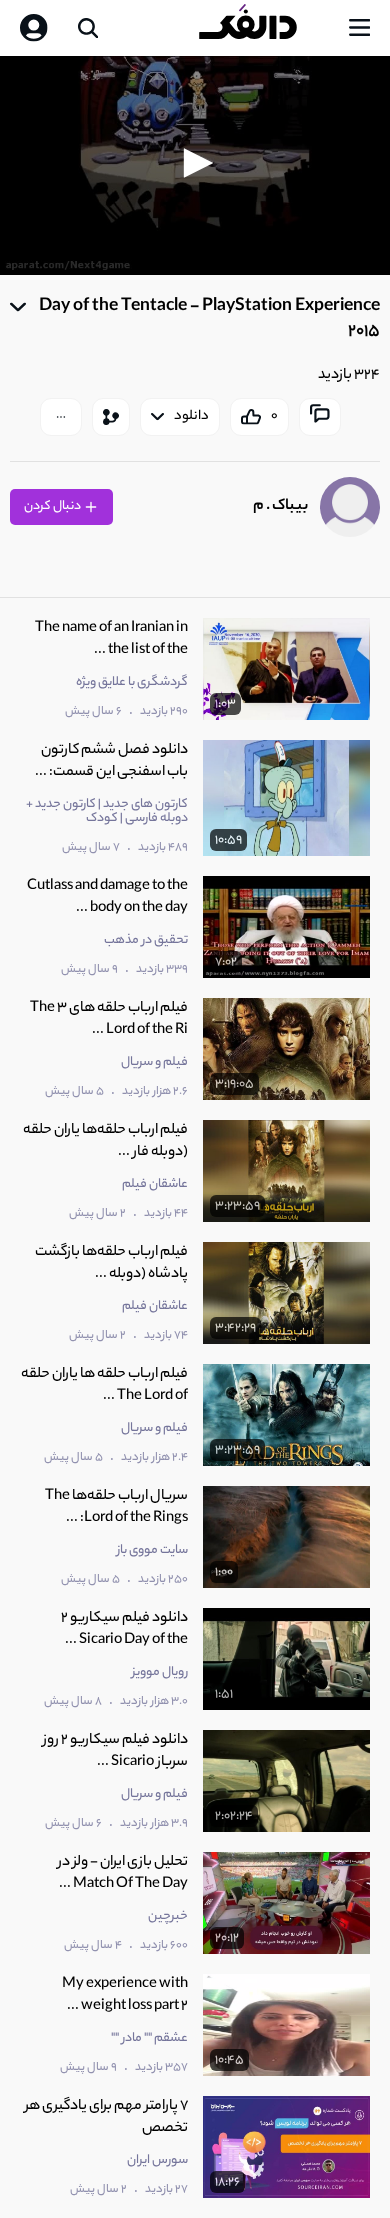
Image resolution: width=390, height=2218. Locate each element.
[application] (195, 165)
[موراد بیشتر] (61, 417)
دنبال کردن (53, 506)
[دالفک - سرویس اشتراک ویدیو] (264, 28)
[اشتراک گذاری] (111, 417)
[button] (195, 163)
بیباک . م (280, 506)
